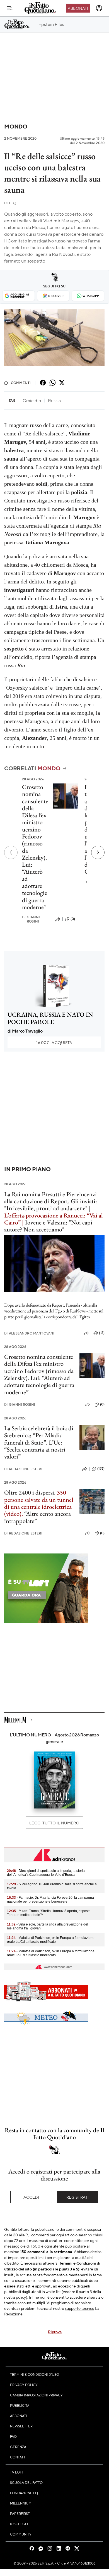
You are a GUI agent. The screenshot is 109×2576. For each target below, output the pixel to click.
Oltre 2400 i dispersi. (30, 1492)
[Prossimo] (98, 852)
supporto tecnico (80, 2308)
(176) (101, 1469)
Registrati (78, 2197)
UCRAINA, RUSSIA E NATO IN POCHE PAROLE (50, 1018)
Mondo (16, 126)
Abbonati (78, 8)
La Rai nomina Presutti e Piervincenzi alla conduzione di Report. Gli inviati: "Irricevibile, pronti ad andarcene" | (51, 1201)
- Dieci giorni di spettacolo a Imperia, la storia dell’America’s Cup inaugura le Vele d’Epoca (46, 1873)
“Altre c (33, 1514)
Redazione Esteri (23, 1469)
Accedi (31, 2197)
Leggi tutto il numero (54, 1823)
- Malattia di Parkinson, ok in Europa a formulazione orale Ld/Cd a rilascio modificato (51, 1940)
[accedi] (99, 8)
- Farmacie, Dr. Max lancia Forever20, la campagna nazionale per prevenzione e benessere (50, 1900)
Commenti (21, 383)
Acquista (54, 1042)
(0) (73, 919)
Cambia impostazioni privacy (36, 2395)
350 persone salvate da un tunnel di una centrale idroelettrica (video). (39, 1503)
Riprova (55, 2332)
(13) (102, 1333)
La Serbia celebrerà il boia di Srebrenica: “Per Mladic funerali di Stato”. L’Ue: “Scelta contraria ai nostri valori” (39, 1442)
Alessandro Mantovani (29, 1333)
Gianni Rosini (31, 919)
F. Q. (10, 203)
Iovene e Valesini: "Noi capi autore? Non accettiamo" (48, 1226)
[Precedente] (11, 852)
